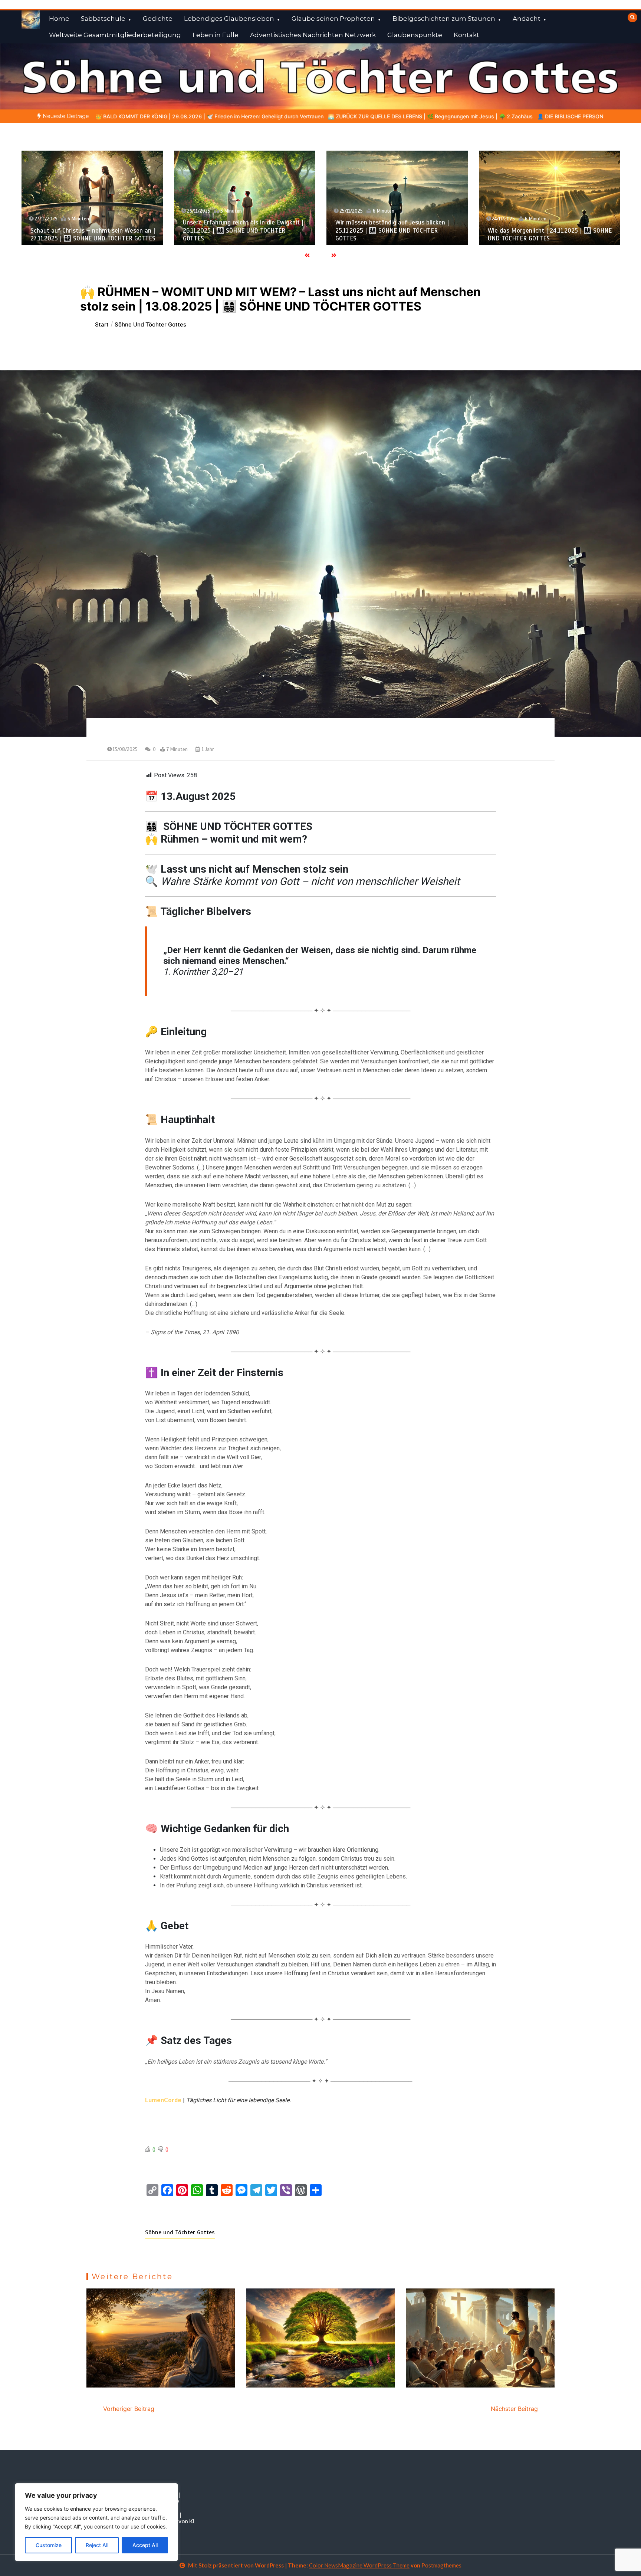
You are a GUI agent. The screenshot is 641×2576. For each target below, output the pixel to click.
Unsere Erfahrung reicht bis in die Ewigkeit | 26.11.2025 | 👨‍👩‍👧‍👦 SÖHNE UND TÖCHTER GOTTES (91, 230)
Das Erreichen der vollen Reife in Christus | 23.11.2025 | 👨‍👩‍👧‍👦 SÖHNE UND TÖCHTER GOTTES (546, 230)
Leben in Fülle (216, 35)
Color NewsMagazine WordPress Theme (359, 2565)
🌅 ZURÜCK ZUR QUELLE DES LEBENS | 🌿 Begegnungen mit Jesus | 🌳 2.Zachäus (180, 116)
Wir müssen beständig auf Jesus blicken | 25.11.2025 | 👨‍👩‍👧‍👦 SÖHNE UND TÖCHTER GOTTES (240, 230)
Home (59, 19)
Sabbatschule (103, 19)
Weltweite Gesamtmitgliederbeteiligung (115, 35)
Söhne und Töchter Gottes (180, 2232)
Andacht (527, 19)
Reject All (97, 2545)
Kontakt (466, 35)
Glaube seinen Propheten (333, 19)
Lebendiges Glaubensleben (229, 19)
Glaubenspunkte (415, 35)
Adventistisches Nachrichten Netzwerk (313, 35)
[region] (96, 2522)
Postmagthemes (441, 2565)
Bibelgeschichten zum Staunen (444, 19)
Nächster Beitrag (514, 2409)
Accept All (145, 2545)
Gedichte (158, 19)
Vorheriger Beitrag (129, 2409)
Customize (49, 2545)
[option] (180, 116)
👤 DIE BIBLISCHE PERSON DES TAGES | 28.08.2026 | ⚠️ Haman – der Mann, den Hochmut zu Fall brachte (417, 116)
